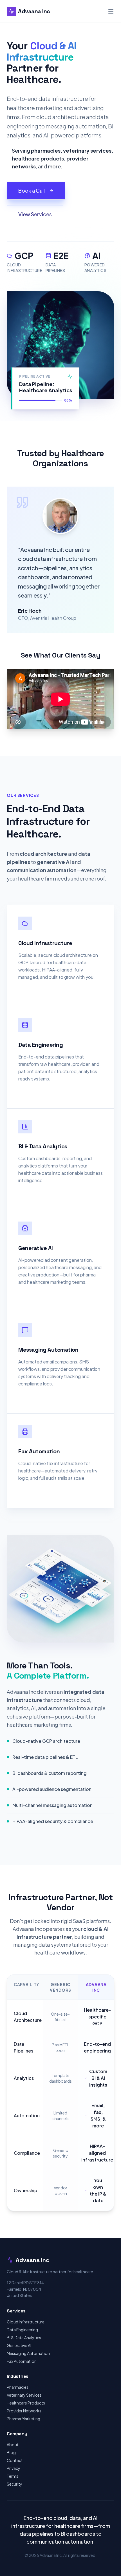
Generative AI (19, 2345)
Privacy (14, 2468)
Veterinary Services (24, 2395)
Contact (15, 2460)
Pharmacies (18, 2387)
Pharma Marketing (23, 2419)
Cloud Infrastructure (26, 2322)
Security (14, 2484)
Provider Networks (24, 2411)
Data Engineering (22, 2330)
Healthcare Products (26, 2403)
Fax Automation (22, 2361)
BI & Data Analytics (24, 2337)
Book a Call (32, 190)
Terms (13, 2476)
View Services (35, 214)
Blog (11, 2452)
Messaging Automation (28, 2353)
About (13, 2444)
